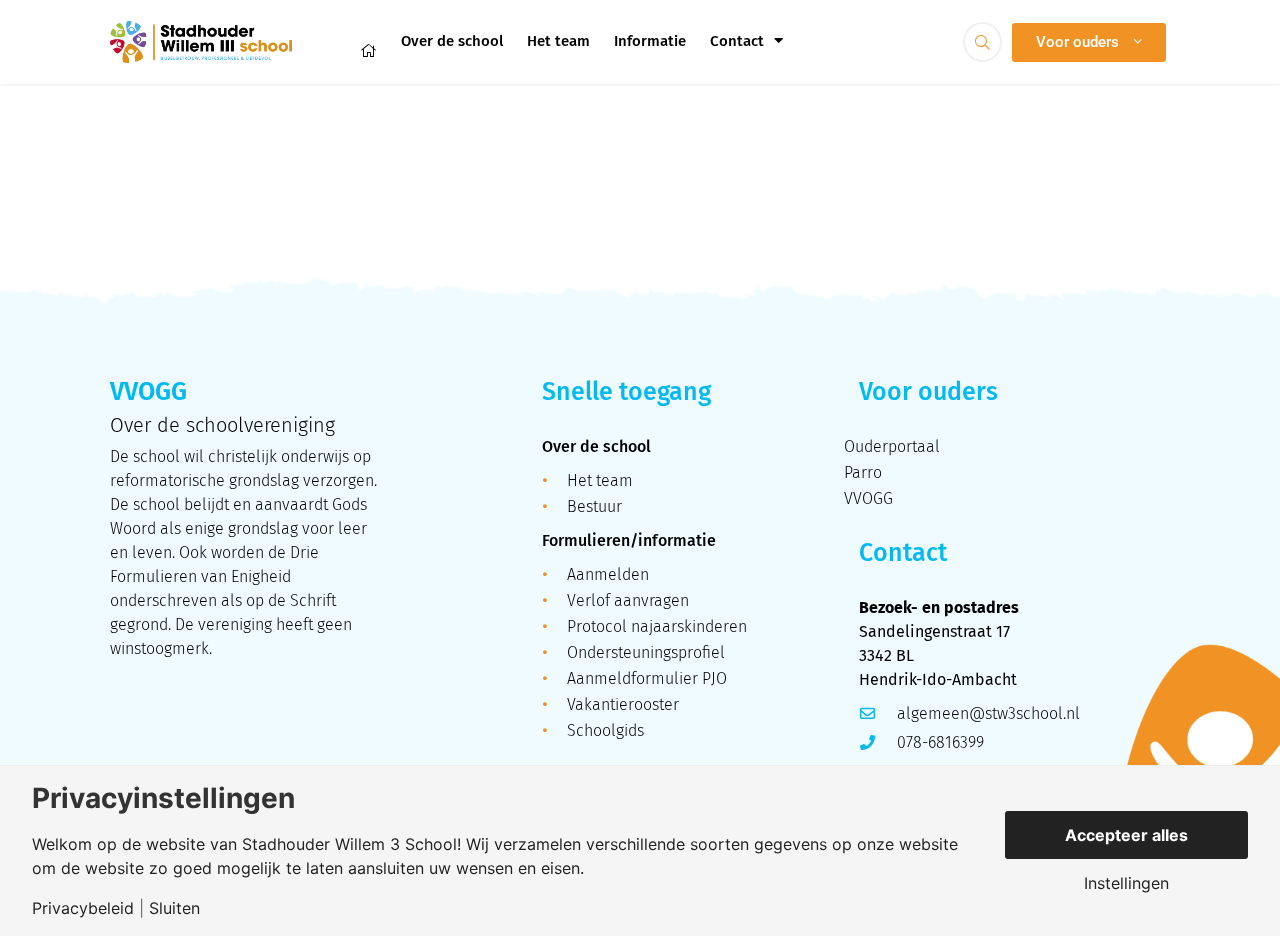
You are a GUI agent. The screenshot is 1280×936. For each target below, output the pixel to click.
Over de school (452, 41)
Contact (737, 41)
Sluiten (174, 908)
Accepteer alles (1126, 835)
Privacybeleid (83, 908)
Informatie (650, 41)
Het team (558, 41)
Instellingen (1126, 883)
